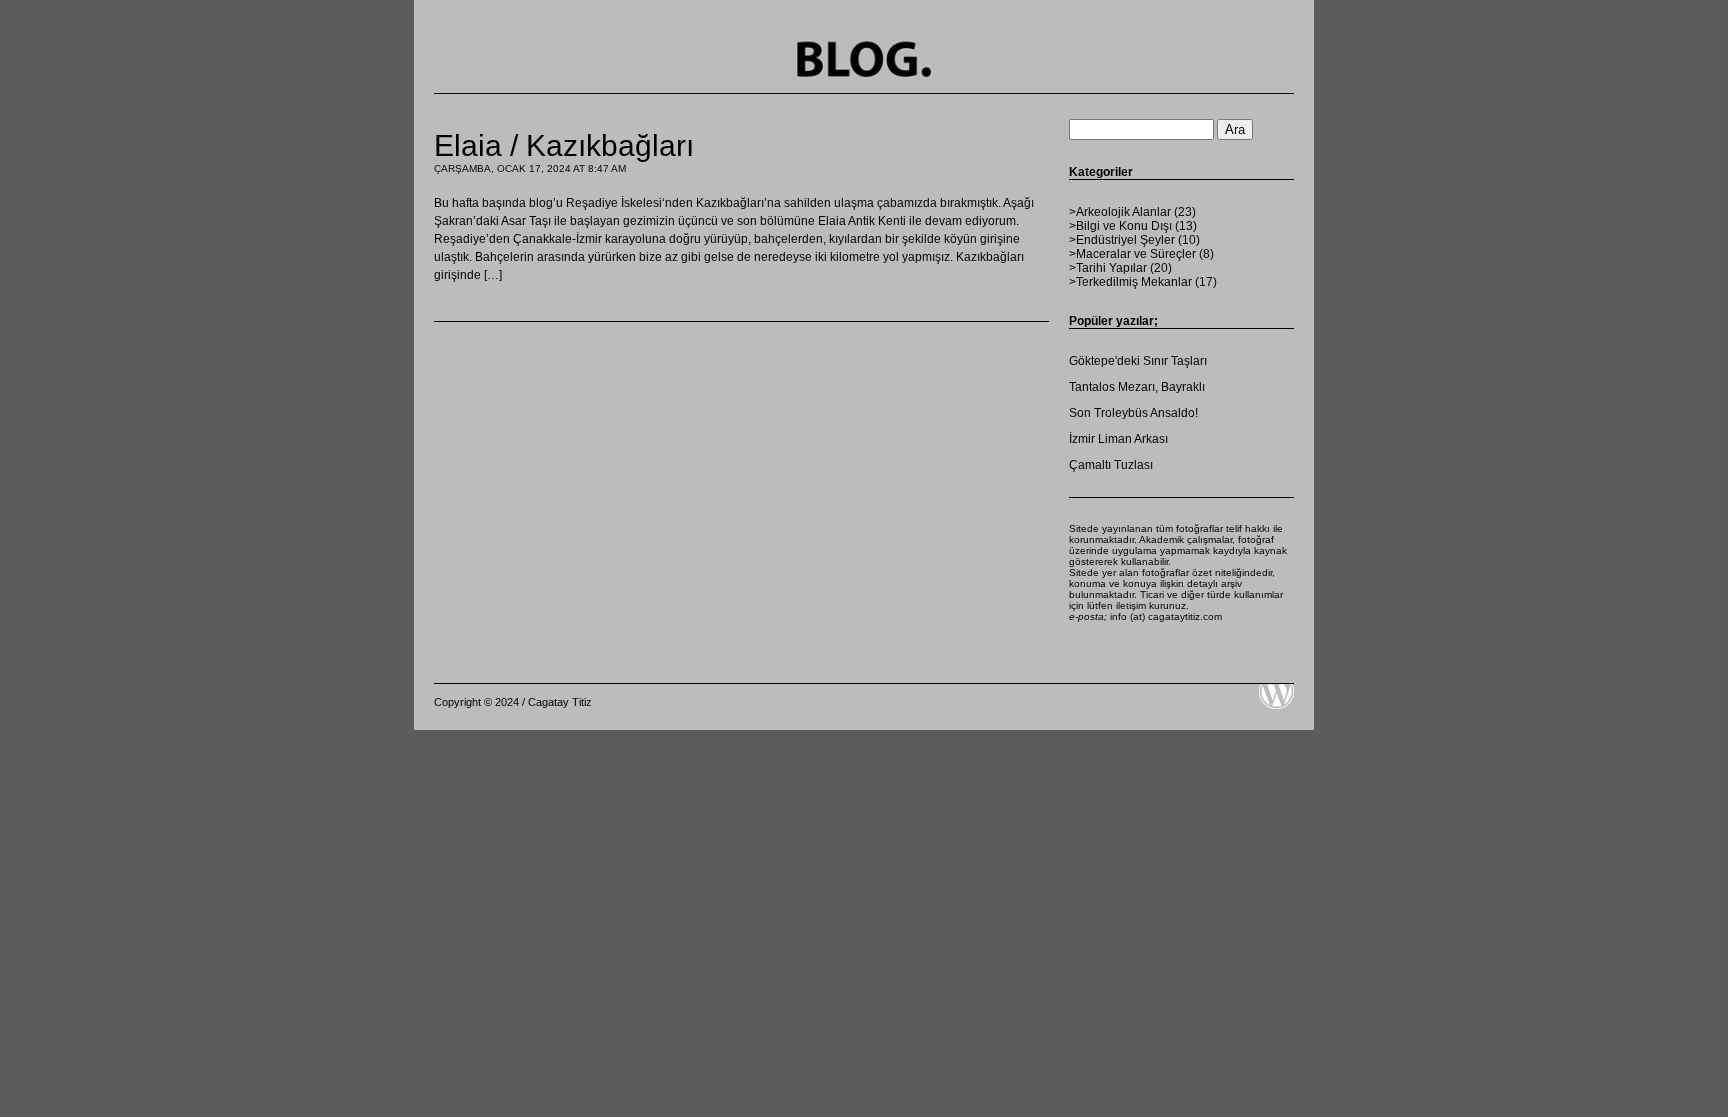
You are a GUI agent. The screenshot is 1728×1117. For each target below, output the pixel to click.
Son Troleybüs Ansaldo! (1133, 413)
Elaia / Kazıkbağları (564, 145)
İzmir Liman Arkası (1118, 439)
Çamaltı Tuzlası (1111, 465)
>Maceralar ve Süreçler (1132, 254)
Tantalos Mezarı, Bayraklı (1137, 387)
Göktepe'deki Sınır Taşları (1138, 361)
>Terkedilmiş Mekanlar (1130, 282)
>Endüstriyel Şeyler (1122, 240)
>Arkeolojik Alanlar (1120, 212)
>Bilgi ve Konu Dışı (1120, 226)
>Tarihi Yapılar (1108, 268)
